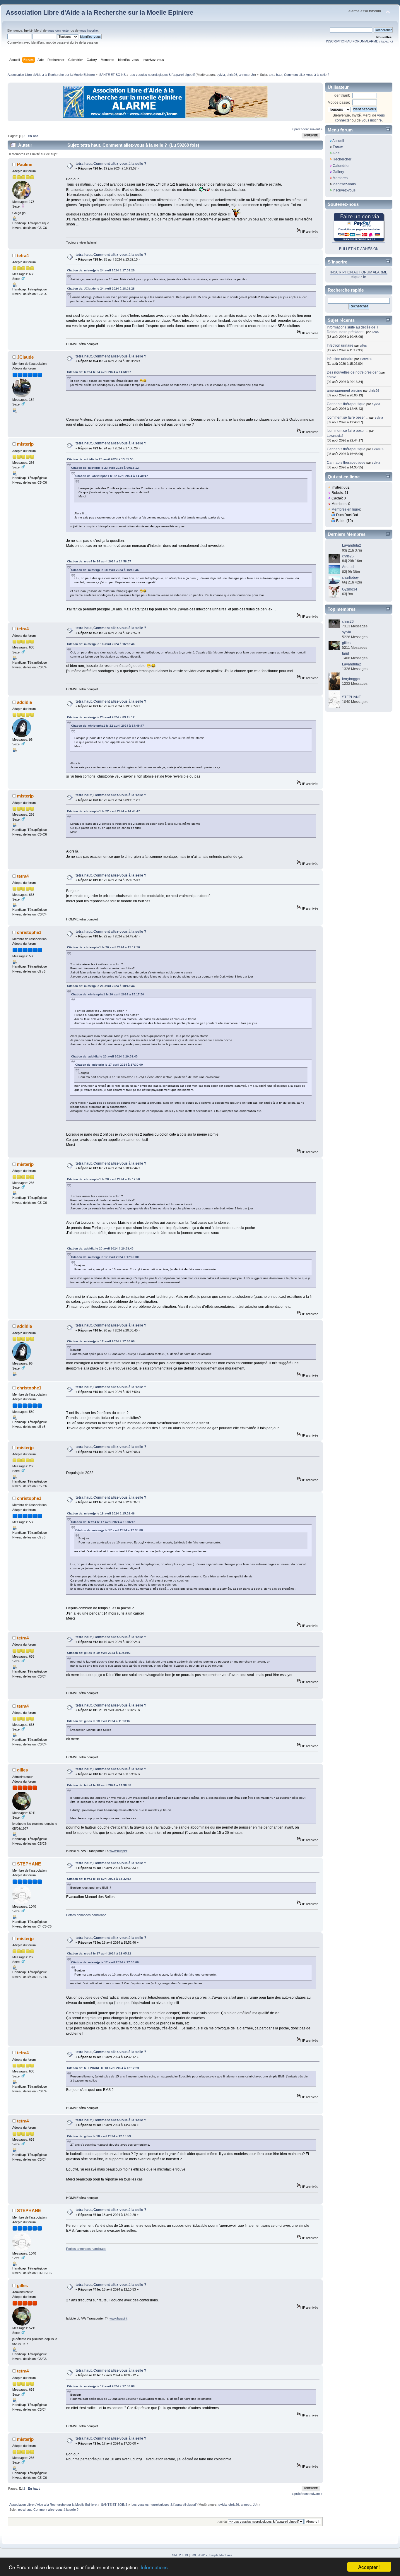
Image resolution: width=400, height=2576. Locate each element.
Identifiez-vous (344, 184)
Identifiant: (342, 95)
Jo (253, 75)
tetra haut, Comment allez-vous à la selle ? (111, 164)
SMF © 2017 (199, 2555)
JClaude (25, 357)
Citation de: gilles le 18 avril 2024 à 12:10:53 (99, 2136)
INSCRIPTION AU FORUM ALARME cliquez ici (359, 41)
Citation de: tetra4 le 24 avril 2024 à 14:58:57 (99, 372)
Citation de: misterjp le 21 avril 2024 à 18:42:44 (101, 986)
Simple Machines (221, 2555)
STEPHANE (29, 1864)
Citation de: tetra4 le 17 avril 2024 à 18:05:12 (103, 1522)
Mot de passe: (339, 102)
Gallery (338, 172)
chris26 (232, 75)
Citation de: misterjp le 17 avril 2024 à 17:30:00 (109, 1065)
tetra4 (23, 255)
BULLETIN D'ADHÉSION (359, 249)
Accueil (338, 141)
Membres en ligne (346, 509)
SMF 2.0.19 (180, 2555)
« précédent (300, 129)
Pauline (25, 164)
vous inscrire (89, 30)
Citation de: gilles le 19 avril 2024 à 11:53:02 (99, 1653)
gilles (22, 1770)
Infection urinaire (340, 345)
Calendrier (341, 166)
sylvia (221, 75)
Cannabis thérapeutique (346, 404)
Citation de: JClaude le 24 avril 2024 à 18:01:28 (101, 289)
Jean (375, 332)
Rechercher (342, 159)
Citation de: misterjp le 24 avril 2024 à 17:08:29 (101, 270)
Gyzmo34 (350, 589)
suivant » (316, 129)
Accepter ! (369, 2567)
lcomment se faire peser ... (348, 417)
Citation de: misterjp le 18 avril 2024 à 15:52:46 (105, 570)
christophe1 (29, 932)
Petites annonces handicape (86, 1915)
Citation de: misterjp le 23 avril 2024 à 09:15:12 (105, 468)
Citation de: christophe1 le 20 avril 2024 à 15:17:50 (104, 947)
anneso (244, 75)
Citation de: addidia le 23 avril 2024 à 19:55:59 (100, 459)
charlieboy (350, 578)
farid (346, 653)
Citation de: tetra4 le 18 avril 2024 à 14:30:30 (99, 1785)
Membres (340, 178)
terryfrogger (351, 679)
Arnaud (348, 567)
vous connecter (59, 30)
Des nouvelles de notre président (353, 372)
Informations (154, 2567)
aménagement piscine (345, 391)
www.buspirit (118, 1851)
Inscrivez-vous (344, 190)
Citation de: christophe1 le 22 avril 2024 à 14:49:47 (112, 476)
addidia (24, 702)
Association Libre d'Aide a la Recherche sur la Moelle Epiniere (100, 12)
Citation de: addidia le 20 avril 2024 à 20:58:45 (104, 1056)
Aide (336, 153)
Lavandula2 (335, 436)
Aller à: (222, 2522)
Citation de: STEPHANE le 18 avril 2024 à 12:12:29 (103, 2068)
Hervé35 (366, 359)
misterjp (25, 444)
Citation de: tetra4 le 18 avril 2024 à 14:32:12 (99, 1879)
